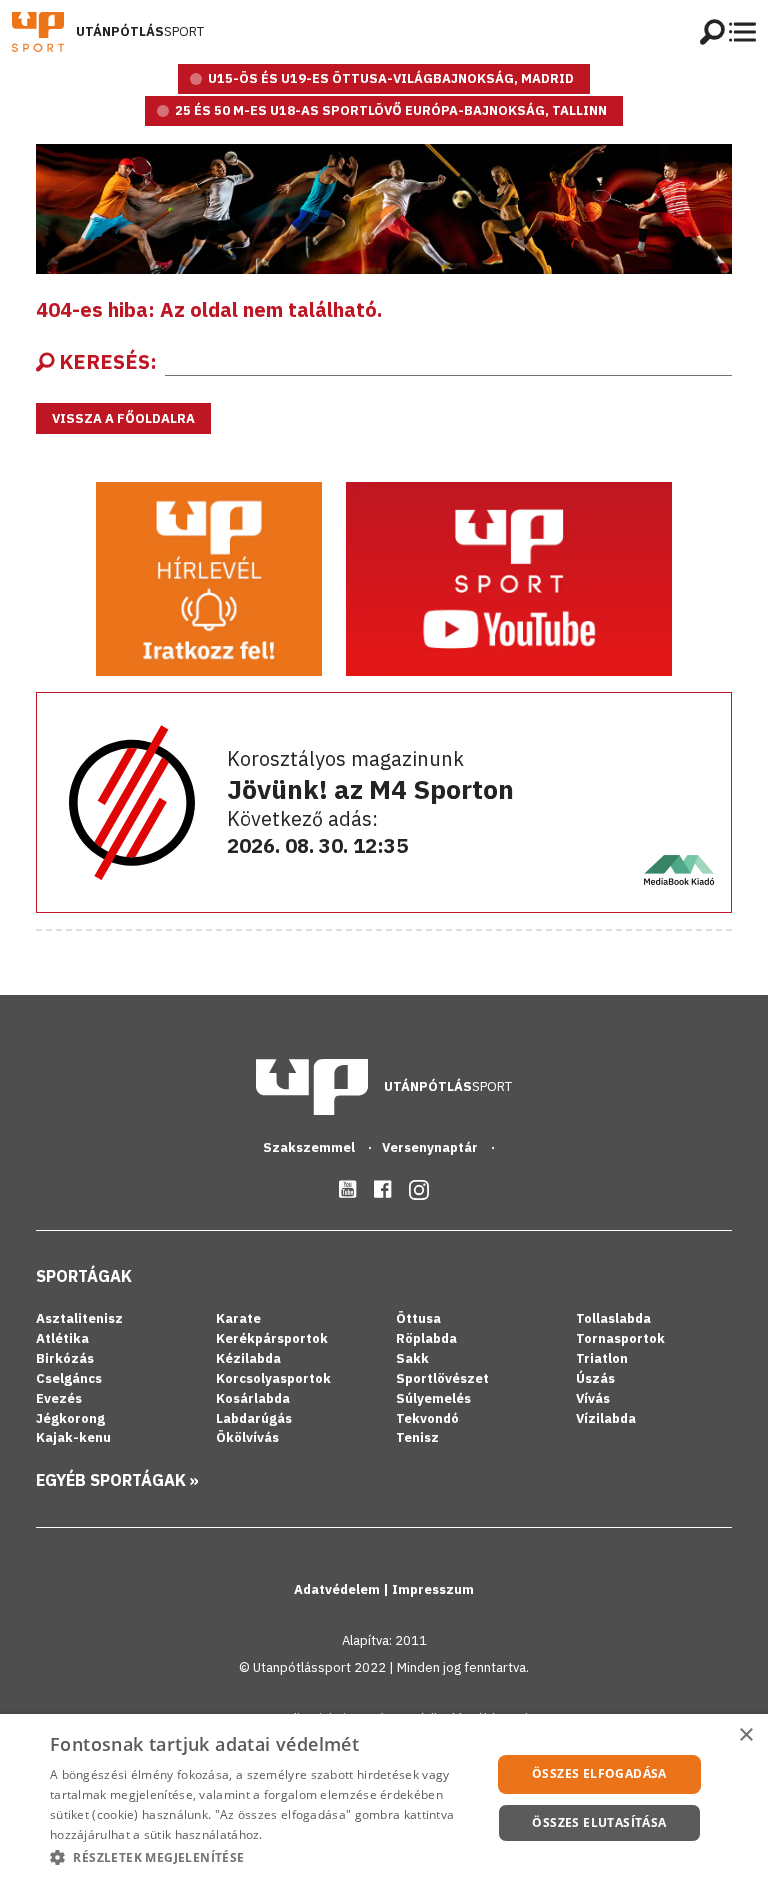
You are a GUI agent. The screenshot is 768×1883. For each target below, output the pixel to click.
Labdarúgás (254, 1418)
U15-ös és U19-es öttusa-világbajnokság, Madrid (391, 78)
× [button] (745, 1735)
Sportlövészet (442, 1378)
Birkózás (65, 1358)
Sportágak (84, 1276)
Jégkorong (70, 1418)
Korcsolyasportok (273, 1378)
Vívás (593, 1398)
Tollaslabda (613, 1318)
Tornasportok (620, 1338)
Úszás (595, 1378)
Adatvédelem (338, 1589)
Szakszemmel (310, 1147)
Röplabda (426, 1338)
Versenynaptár (431, 1147)
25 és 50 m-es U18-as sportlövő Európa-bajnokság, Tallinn (391, 110)
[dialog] (384, 1798)
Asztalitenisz (79, 1318)
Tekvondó (427, 1418)
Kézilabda (248, 1358)
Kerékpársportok (272, 1338)
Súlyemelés (433, 1398)
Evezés (59, 1398)
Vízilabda (606, 1418)
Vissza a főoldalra (123, 418)
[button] (264, 1857)
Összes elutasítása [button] (599, 1822)
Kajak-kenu (73, 1437)
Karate (238, 1318)
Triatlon (602, 1358)
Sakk (412, 1358)
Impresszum (433, 1589)
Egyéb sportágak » (117, 1480)
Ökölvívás (247, 1437)
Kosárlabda (253, 1398)
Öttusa (418, 1318)
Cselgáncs (69, 1378)
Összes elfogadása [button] (599, 1773)
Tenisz (417, 1437)
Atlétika (62, 1338)
